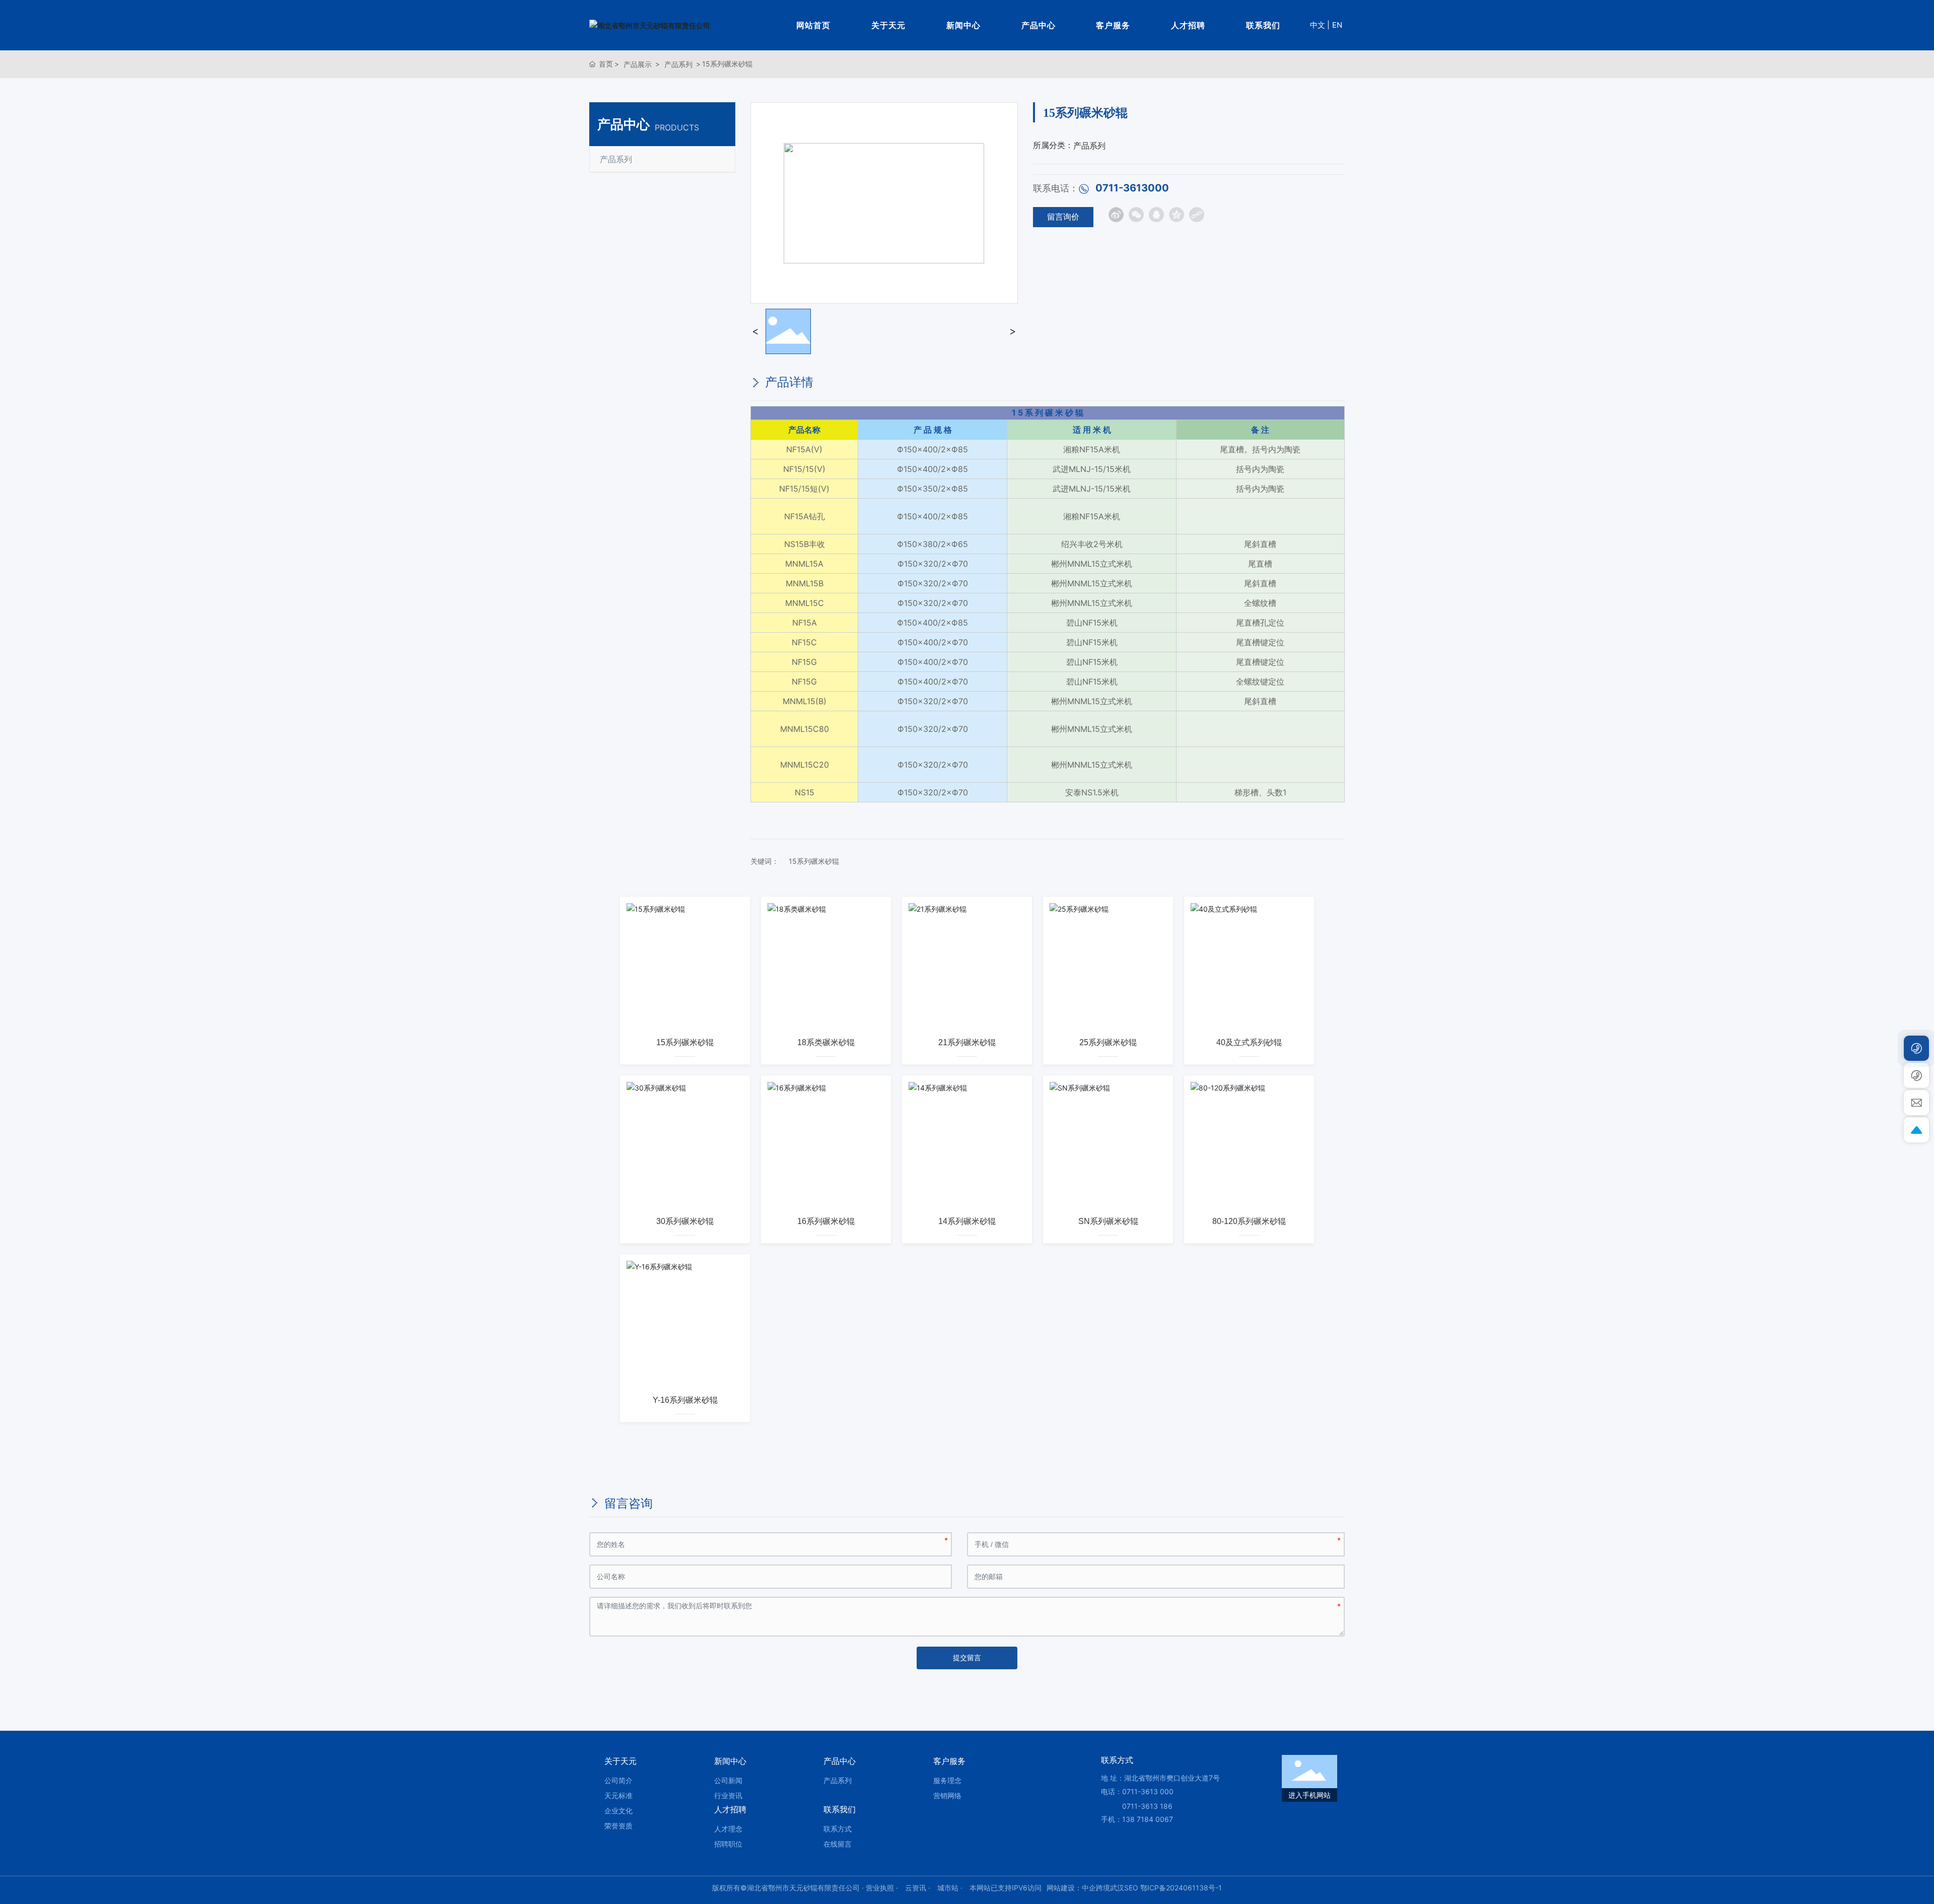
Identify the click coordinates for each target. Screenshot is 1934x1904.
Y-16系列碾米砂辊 (685, 1400)
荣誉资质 (618, 1826)
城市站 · (951, 1888)
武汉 (1117, 1888)
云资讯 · (919, 1888)
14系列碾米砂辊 (967, 1221)
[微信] (1136, 215)
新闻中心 (963, 25)
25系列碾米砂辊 (1108, 1042)
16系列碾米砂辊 (826, 1221)
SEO (1131, 1888)
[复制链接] (1197, 215)
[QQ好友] (1156, 215)
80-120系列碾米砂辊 (1249, 1221)
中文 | (1320, 25)
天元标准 (618, 1795)
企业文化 (618, 1811)
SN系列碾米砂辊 (1108, 1221)
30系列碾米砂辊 (685, 1221)
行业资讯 (728, 1795)
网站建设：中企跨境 (1078, 1888)
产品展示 (638, 64)
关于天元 (888, 25)
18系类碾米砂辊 (826, 1042)
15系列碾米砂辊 (814, 861)
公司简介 (618, 1780)
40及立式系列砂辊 (1249, 1042)
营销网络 (947, 1795)
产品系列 (678, 64)
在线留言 (838, 1844)
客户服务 (1113, 25)
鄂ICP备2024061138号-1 (1181, 1888)
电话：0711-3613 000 (1137, 1791)
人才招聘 (1188, 25)
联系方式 (838, 1829)
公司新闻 (728, 1780)
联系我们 (1263, 25)
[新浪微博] (1116, 215)
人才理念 (728, 1829)
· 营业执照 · (880, 1888)
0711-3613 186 (1147, 1806)
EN (1337, 25)
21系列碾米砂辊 (967, 1042)
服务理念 (947, 1780)
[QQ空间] (1177, 215)
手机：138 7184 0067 (1137, 1819)
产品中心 (1039, 25)
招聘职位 (728, 1844)
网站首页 (813, 25)
